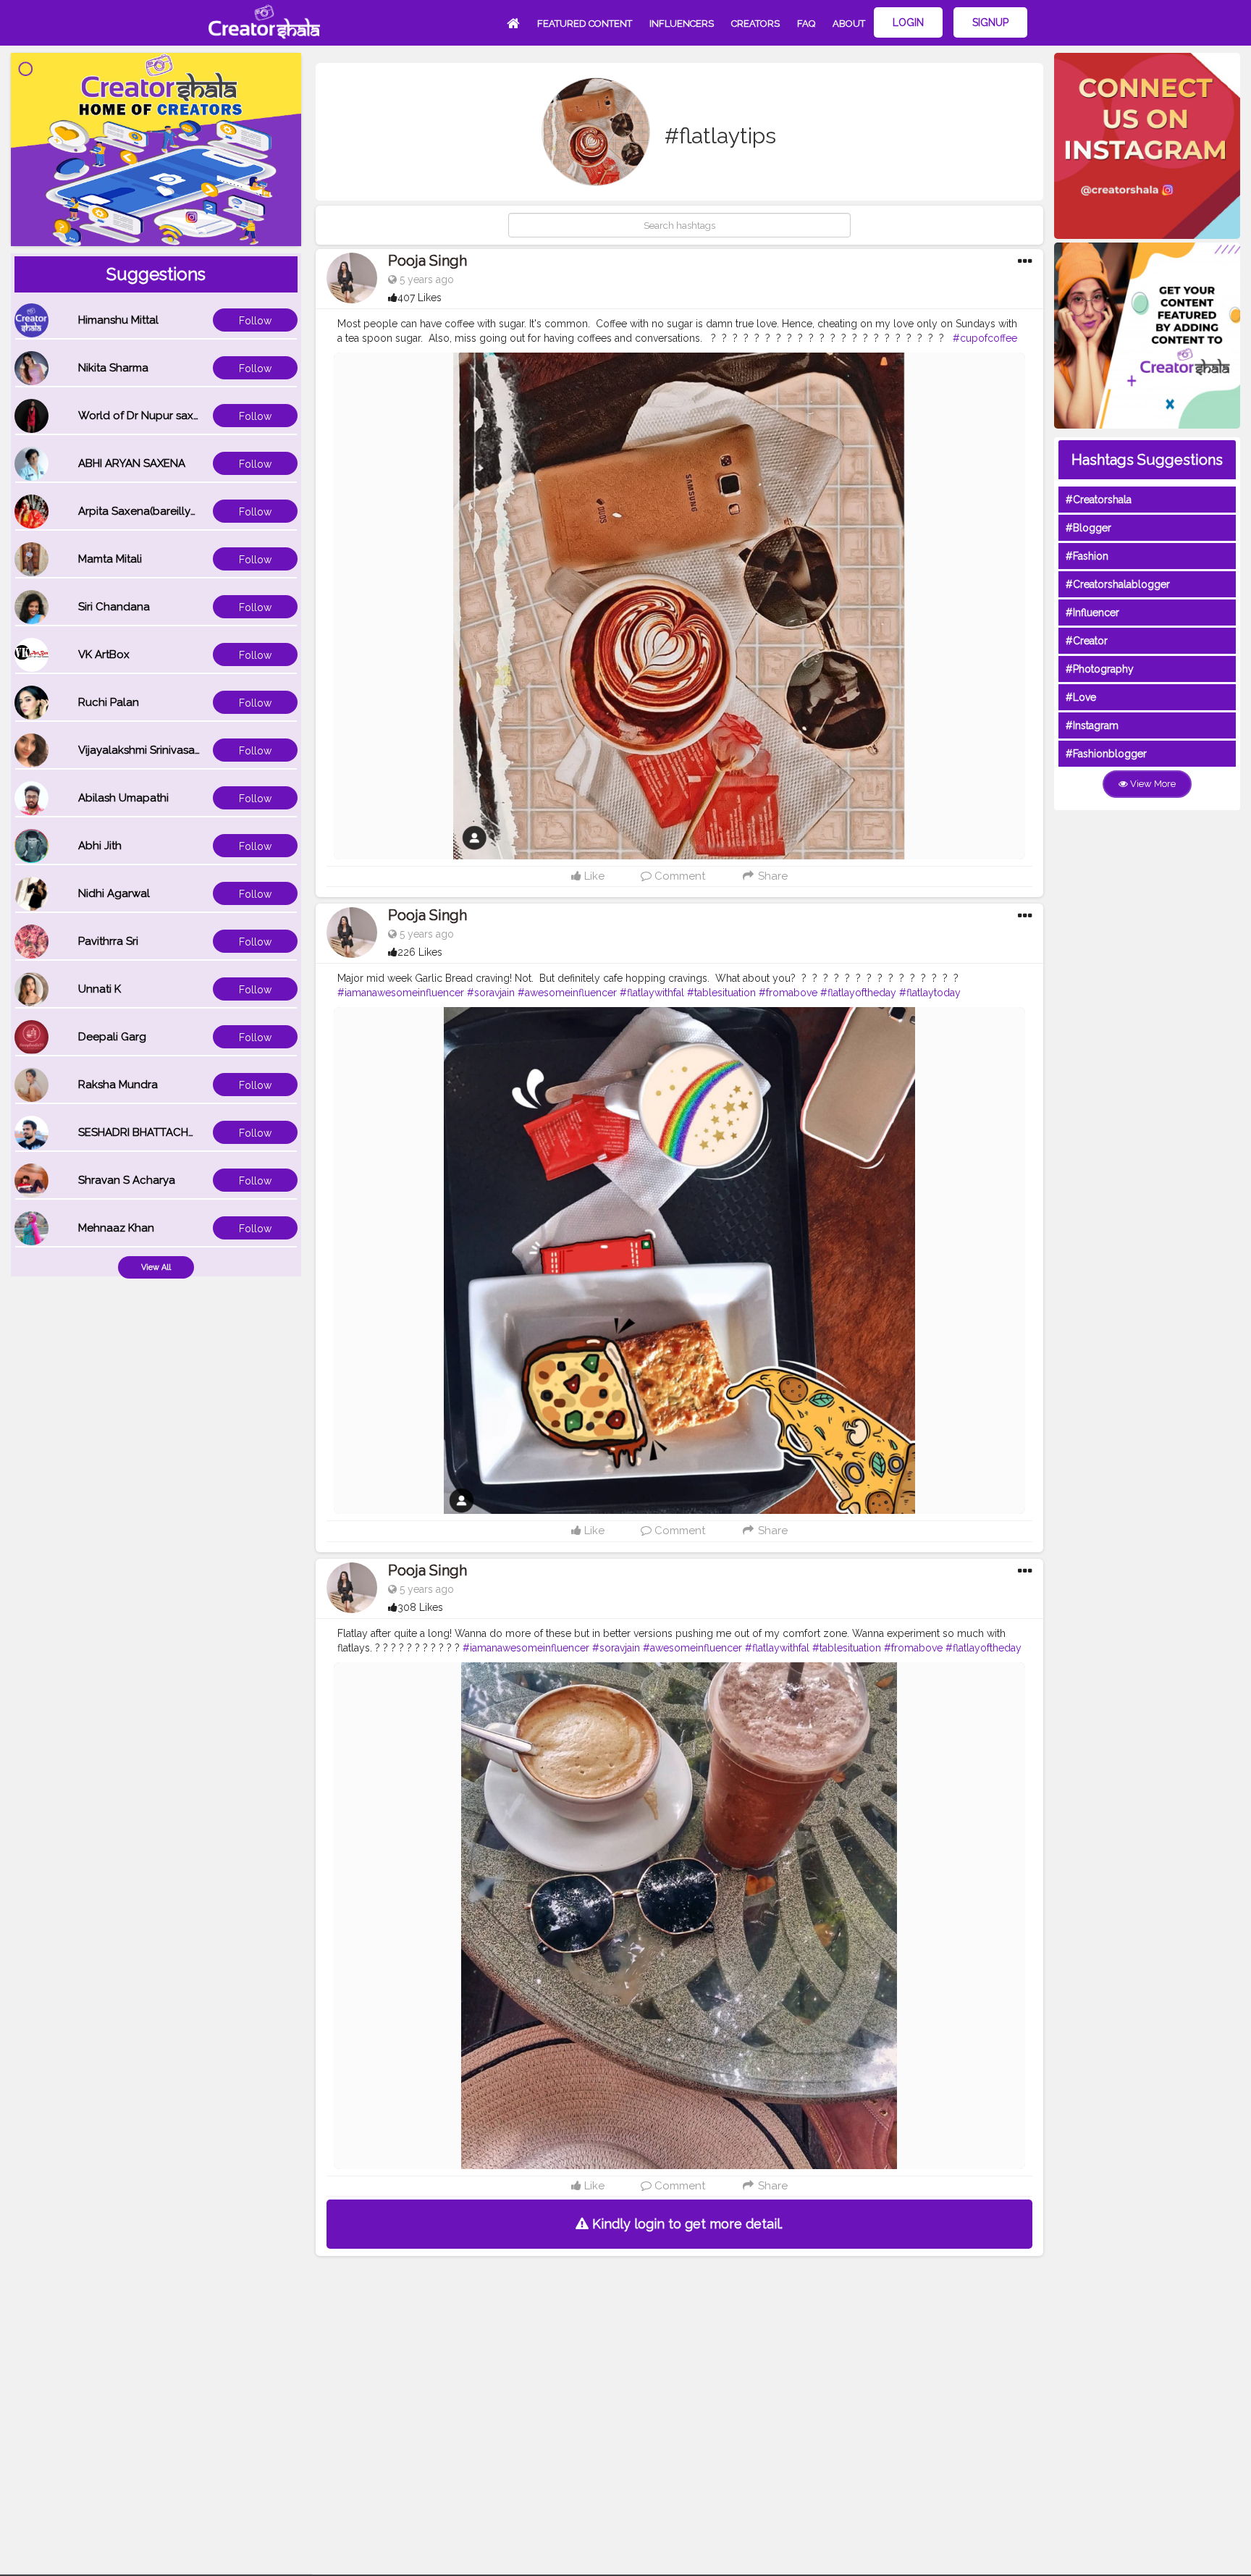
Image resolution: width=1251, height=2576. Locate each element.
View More (1152, 784)
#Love (1081, 697)
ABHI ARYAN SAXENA (132, 463)
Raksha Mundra (118, 1085)
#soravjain (491, 993)
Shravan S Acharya (127, 1180)
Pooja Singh (427, 261)
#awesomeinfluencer (567, 993)
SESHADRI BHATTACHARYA (147, 1132)
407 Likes (420, 298)
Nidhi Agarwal (114, 893)
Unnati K (100, 989)
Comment (678, 876)
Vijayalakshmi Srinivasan (140, 750)
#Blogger (1088, 528)
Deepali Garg (112, 1037)
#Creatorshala (1099, 500)
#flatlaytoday (930, 993)
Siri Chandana (114, 607)
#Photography (1100, 669)
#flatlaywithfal (652, 993)
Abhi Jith (100, 846)
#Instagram (1092, 725)
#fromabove (788, 993)
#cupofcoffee (985, 338)
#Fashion (1087, 556)
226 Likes (420, 952)
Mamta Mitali (110, 559)
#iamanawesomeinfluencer (401, 993)
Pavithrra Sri (108, 941)
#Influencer (1092, 613)
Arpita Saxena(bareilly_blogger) (160, 511)
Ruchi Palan (109, 702)
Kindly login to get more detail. (686, 2224)
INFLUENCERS (682, 24)
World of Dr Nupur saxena (146, 416)
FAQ (806, 24)
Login (908, 22)
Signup (990, 22)
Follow (255, 321)
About (849, 24)
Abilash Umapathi (123, 798)
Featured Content (585, 24)
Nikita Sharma (113, 368)
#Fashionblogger (1106, 754)
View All (156, 1267)
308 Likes (420, 1607)
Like (593, 876)
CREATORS (755, 24)
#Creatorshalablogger (1118, 584)
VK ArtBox (104, 654)
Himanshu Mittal (118, 320)
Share (771, 876)
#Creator (1087, 641)
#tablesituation (721, 993)
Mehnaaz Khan (116, 1228)
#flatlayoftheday (858, 993)
